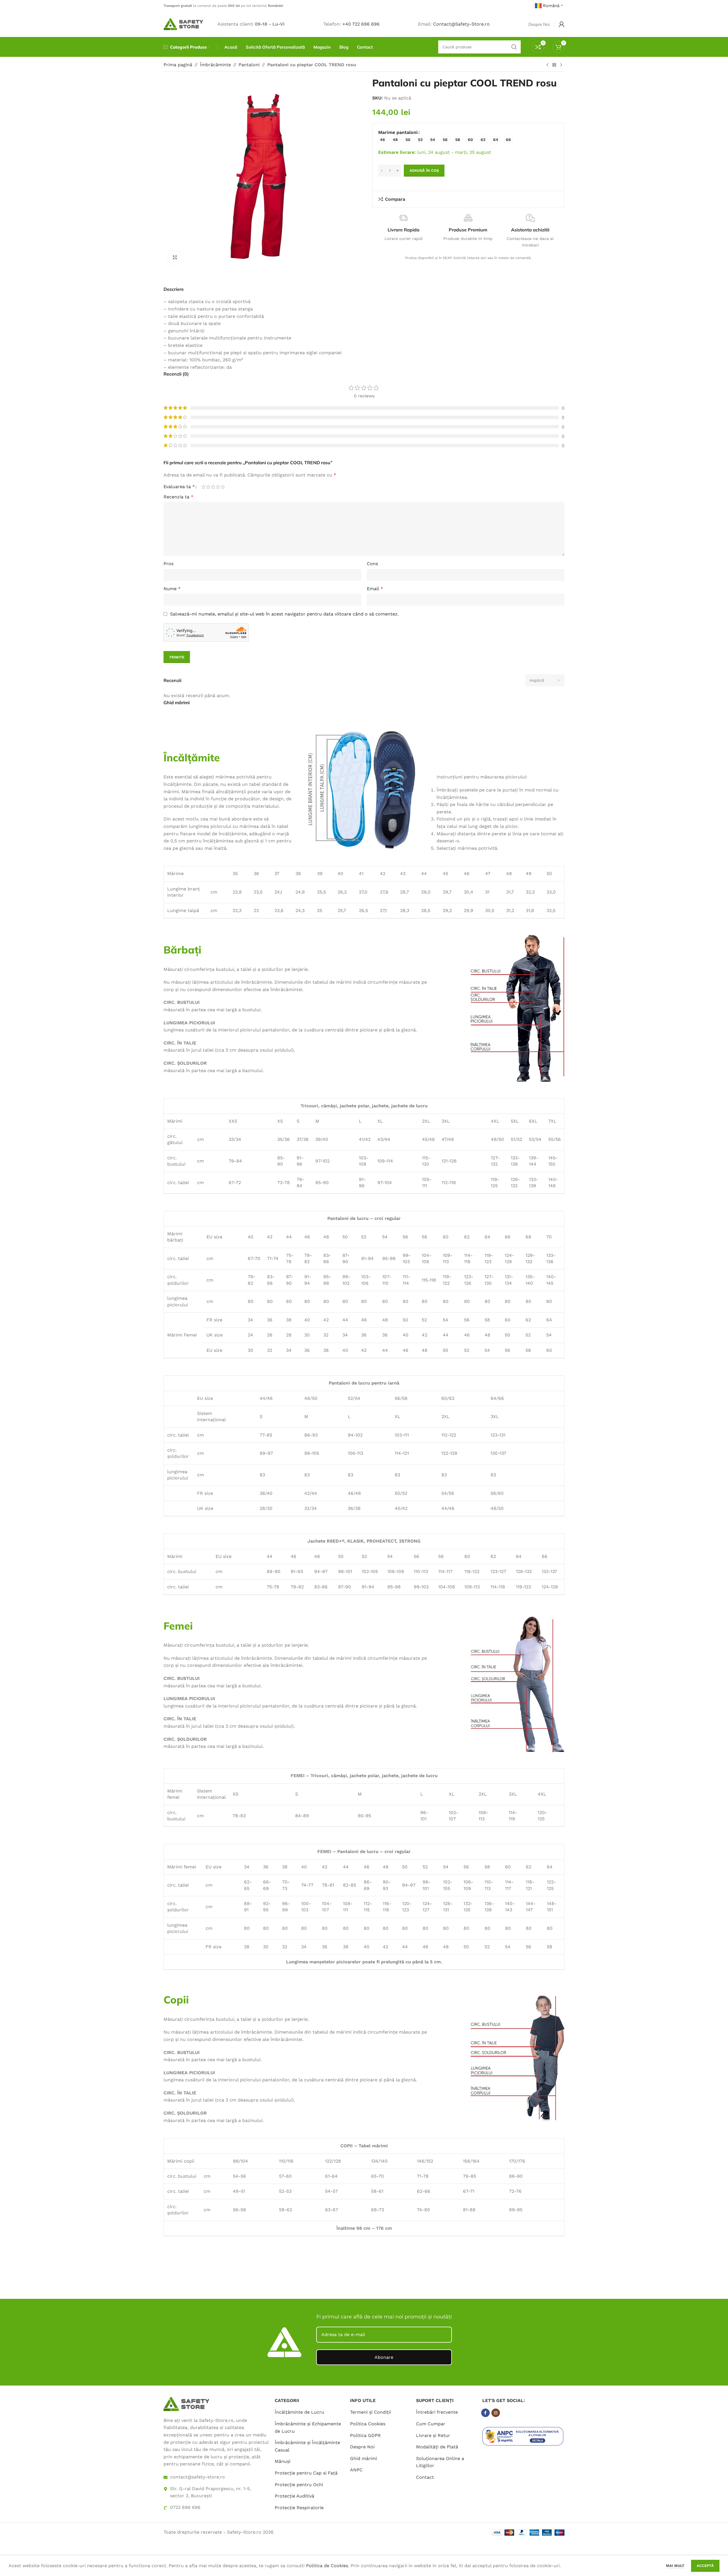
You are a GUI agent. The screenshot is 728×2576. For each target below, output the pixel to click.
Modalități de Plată (437, 2447)
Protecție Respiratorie (299, 2508)
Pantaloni (249, 65)
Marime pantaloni (398, 132)
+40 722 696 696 (361, 24)
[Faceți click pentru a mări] (175, 258)
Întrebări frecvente (437, 2412)
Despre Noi (362, 2447)
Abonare (384, 2357)
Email (375, 589)
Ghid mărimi (364, 2458)
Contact (425, 2477)
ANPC (356, 2470)
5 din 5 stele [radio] (223, 487)
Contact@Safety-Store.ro (461, 24)
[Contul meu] (562, 24)
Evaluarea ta (179, 487)
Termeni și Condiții (371, 2412)
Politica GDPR (365, 2435)
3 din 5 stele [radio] (213, 487)
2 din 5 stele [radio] (208, 487)
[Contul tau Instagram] (496, 2413)
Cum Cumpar (431, 2424)
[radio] (382, 139)
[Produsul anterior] (547, 65)
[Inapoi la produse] (554, 65)
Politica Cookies (368, 2424)
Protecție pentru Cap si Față (306, 2473)
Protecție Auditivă (294, 2496)
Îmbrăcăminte (215, 65)
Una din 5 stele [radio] (203, 487)
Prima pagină (178, 65)
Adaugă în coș (424, 170)
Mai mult (676, 2566)
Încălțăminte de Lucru (299, 2412)
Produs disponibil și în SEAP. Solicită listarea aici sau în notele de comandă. (468, 258)
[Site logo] (183, 24)
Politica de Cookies (327, 2566)
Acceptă (705, 2566)
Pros (168, 564)
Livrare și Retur (433, 2435)
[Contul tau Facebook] (485, 2413)
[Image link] (186, 2404)
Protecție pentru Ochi (299, 2485)
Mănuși (283, 2461)
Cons (372, 564)
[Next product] (561, 65)
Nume (172, 589)
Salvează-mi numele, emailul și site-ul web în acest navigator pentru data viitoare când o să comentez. (284, 614)
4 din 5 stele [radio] (218, 487)
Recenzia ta (178, 497)
